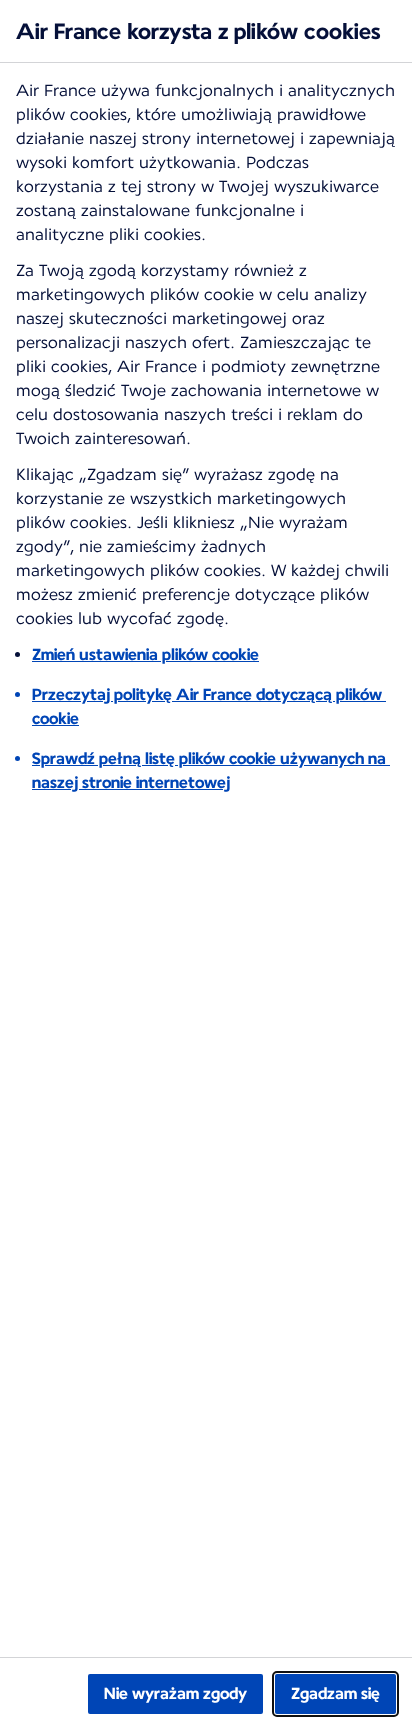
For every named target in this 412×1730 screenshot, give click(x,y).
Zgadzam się (335, 1693)
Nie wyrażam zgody (175, 1693)
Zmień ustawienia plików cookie (145, 654)
